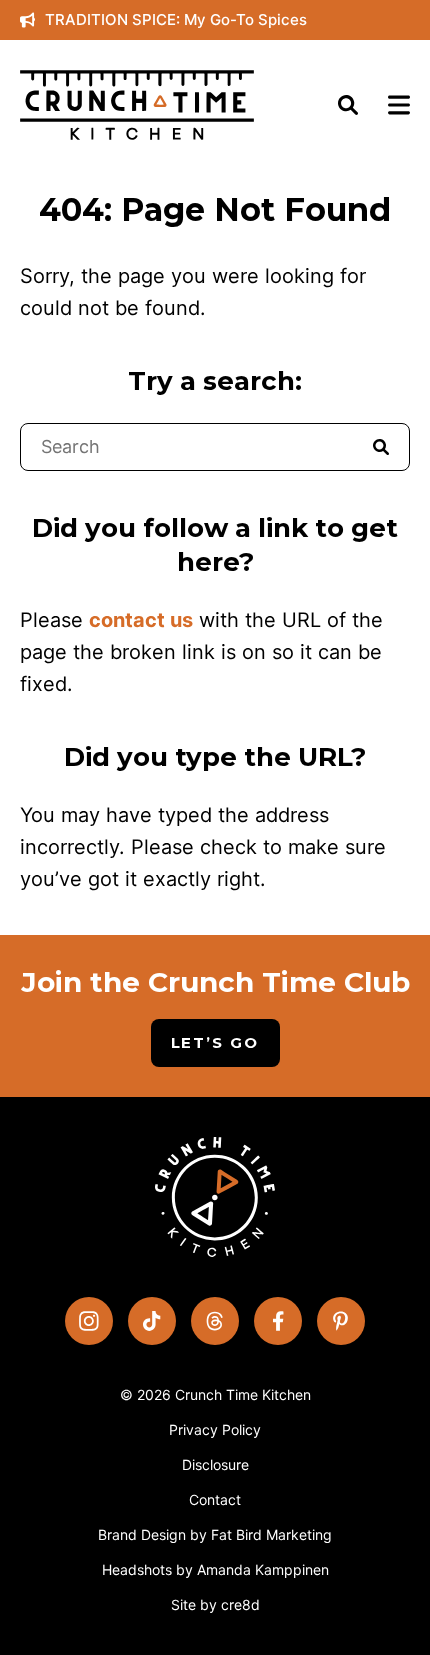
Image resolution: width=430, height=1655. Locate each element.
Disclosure (215, 1464)
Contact (215, 1499)
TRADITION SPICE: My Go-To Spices (176, 19)
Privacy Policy (215, 1429)
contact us (141, 620)
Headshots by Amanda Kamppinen (215, 1569)
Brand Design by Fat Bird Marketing (215, 1534)
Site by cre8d (215, 1604)
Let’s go (215, 1042)
